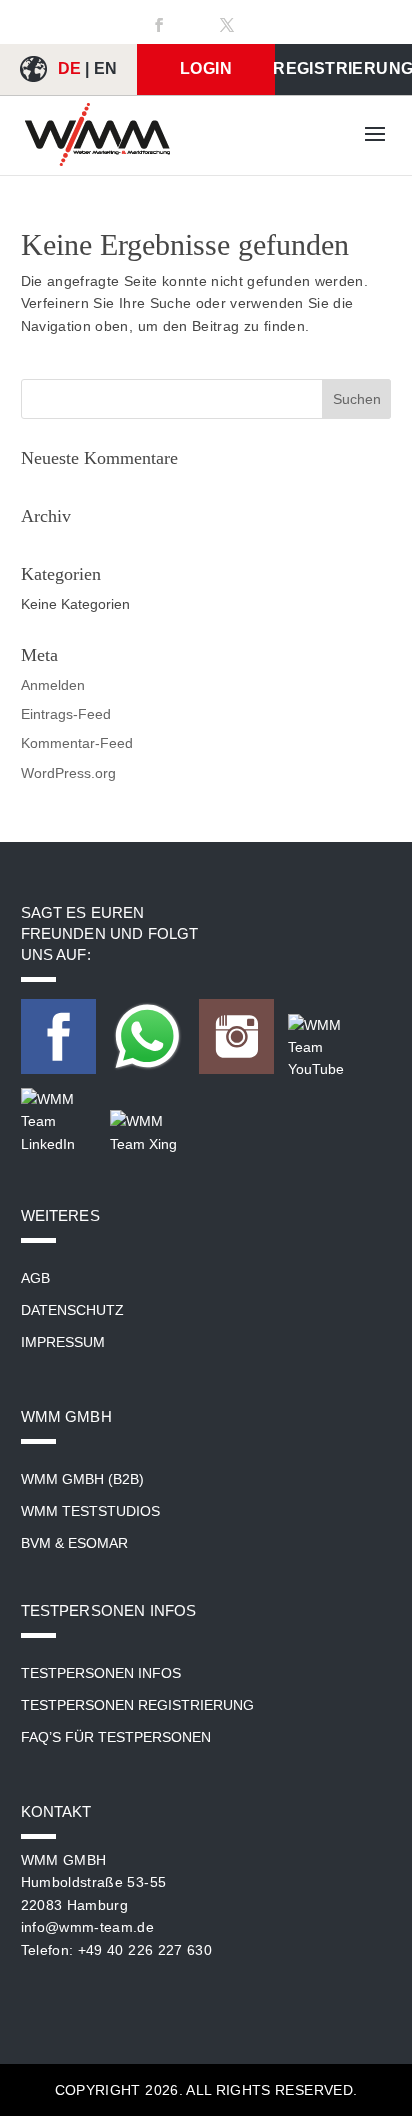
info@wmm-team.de (88, 1927)
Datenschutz (72, 1310)
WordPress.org (68, 773)
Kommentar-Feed (77, 743)
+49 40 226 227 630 (145, 1950)
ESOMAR (98, 1543)
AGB (35, 1278)
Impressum (63, 1342)
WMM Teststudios (90, 1511)
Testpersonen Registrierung (137, 1705)
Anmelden (53, 685)
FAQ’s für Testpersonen (116, 1737)
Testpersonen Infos (101, 1673)
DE (70, 68)
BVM (36, 1543)
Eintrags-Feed (66, 714)
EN (106, 68)
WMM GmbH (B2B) (82, 1479)
